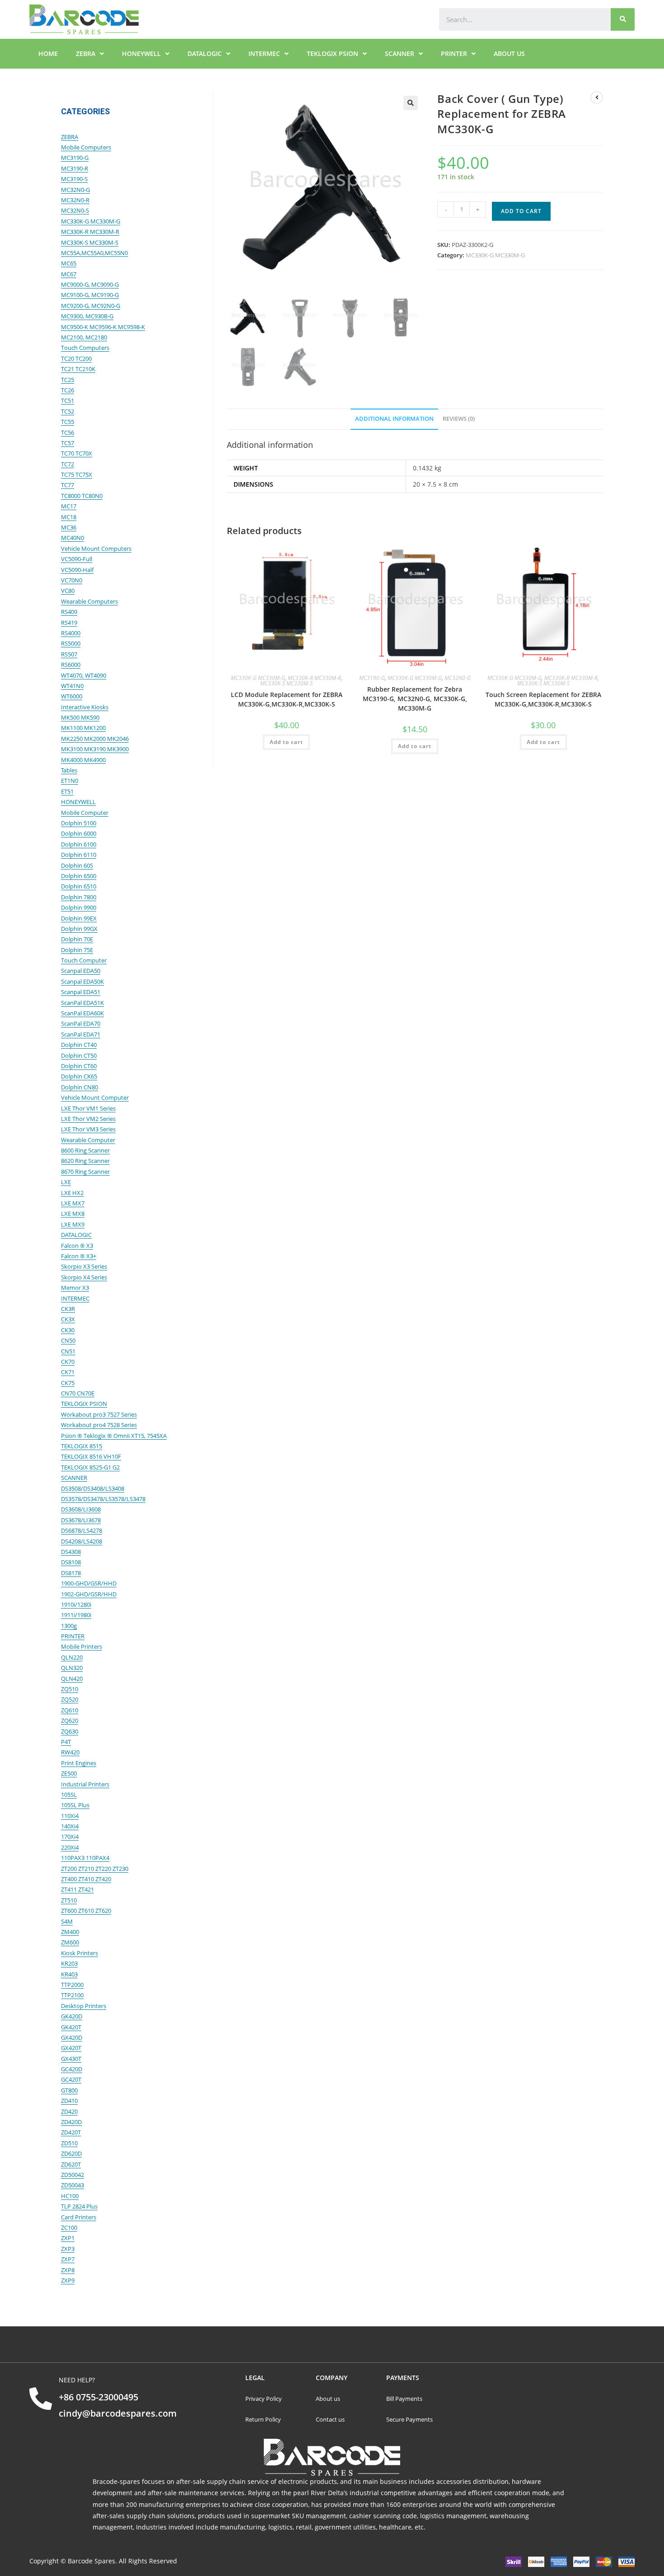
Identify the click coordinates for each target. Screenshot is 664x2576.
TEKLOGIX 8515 (82, 1446)
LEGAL (255, 2378)
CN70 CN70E (78, 1393)
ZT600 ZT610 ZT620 (86, 1911)
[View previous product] (597, 98)
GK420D (72, 2016)
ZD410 (69, 2101)
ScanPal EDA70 (81, 1023)
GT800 (69, 2090)
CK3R (68, 1309)
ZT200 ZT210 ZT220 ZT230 (95, 1869)
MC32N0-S (75, 210)
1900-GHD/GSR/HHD (89, 1583)
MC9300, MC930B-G (87, 316)
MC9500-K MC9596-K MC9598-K (103, 327)
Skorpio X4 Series (84, 1277)
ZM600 (70, 1942)
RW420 (70, 1752)
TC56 (68, 432)
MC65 (69, 263)
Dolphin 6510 (79, 886)
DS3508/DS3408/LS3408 (93, 1488)
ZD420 (69, 2111)
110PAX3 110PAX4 (85, 1858)
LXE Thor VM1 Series (88, 1108)
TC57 (68, 443)
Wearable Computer (88, 1140)
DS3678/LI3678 (81, 1520)
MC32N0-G (458, 678)
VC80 (68, 591)
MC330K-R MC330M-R (314, 678)
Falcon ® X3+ (79, 1256)
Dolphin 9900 (79, 907)
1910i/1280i (76, 1604)
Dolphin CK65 (79, 1076)
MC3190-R (75, 168)
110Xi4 (70, 1816)
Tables (69, 770)
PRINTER (454, 53)
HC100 (70, 2196)
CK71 (68, 1372)
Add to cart (521, 211)
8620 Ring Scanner (85, 1161)
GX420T (71, 2048)
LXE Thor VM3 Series (88, 1129)
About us (509, 53)
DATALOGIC (205, 53)
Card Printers (79, 2217)
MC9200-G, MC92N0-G (91, 306)
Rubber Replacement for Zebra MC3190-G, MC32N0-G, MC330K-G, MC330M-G (415, 699)
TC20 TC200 (76, 358)
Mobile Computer (85, 813)
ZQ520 (70, 1699)
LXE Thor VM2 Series (88, 1119)
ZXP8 (68, 2270)
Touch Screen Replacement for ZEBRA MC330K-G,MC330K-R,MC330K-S (543, 699)
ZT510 (69, 1900)
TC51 (68, 400)
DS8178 (71, 1573)
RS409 (69, 612)
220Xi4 (70, 1847)
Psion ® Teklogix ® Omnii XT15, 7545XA (114, 1436)
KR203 (69, 1963)
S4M (67, 1921)
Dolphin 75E (77, 950)
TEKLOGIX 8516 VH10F (91, 1456)
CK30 (68, 1330)
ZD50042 (72, 2175)
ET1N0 (70, 781)
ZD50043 (72, 2185)
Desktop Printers (84, 2006)
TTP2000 (72, 1985)
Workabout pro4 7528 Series (99, 1425)
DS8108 (71, 1562)
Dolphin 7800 (79, 897)
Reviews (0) (459, 419)
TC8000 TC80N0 (82, 496)
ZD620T (71, 2164)
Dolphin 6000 (79, 833)
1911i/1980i (76, 1615)
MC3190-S (74, 179)
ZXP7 (68, 2259)
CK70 (68, 1362)
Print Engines (79, 1763)
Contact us (330, 2419)
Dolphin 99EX (79, 918)
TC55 (68, 422)
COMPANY (332, 2378)
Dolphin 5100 (79, 823)
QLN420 (72, 1679)
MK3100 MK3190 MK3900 (95, 749)
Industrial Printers (85, 1784)
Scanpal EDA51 (81, 992)
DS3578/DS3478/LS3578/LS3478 (103, 1499)
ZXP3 (68, 2249)
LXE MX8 (73, 1214)
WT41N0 (72, 686)
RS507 (69, 654)
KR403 (69, 1974)
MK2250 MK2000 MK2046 (95, 739)
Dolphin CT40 (79, 1045)
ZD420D (71, 2122)
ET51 (67, 791)
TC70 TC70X (77, 453)
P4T (66, 1742)
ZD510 (69, 2143)
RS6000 (71, 665)
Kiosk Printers (79, 1953)
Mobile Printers (82, 1646)
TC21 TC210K (78, 369)
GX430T (71, 2059)
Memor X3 (75, 1288)
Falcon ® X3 (77, 1246)
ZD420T (71, 2132)
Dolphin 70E (77, 939)
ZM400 (70, 1932)
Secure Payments (410, 2419)
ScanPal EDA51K (82, 1003)
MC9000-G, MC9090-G (90, 284)
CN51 (68, 1351)
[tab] (394, 419)
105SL (69, 1795)
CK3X (68, 1319)
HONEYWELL (141, 53)
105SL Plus (75, 1805)
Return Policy (263, 2419)
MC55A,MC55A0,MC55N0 (94, 253)
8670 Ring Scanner (85, 1172)
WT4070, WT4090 (84, 675)
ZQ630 (70, 1731)
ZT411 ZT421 (77, 1889)
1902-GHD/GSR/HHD (89, 1594)
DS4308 (71, 1552)
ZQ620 (70, 1720)
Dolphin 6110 (79, 855)
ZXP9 (68, 2280)
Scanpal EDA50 (81, 971)
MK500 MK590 (80, 717)
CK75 (68, 1383)
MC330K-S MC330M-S (286, 683)
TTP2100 (72, 1995)
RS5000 (71, 643)
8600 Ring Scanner (85, 1150)
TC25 (68, 380)
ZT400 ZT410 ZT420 (86, 1879)
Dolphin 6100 (79, 844)
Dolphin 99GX (79, 929)
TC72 (68, 464)
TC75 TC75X (77, 474)
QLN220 (72, 1657)
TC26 (68, 390)
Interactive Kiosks (85, 707)
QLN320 (72, 1668)
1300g (69, 1626)
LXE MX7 (73, 1203)
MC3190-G (372, 678)
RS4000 (71, 633)
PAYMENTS (403, 2378)
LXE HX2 (72, 1193)
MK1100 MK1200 (83, 728)
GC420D (72, 2069)
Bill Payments (405, 2399)
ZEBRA (86, 53)
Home (48, 53)
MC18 (69, 517)
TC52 (68, 411)
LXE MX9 (73, 1224)
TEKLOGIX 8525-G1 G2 (90, 1467)
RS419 (69, 623)
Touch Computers (85, 348)
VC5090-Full (77, 559)
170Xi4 (70, 1837)
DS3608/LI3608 (81, 1509)
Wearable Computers (89, 601)
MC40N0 (72, 538)
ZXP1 (68, 2238)
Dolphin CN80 (79, 1087)
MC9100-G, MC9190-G (90, 295)
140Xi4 (70, 1826)
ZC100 (69, 2227)
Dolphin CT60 (79, 1066)
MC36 (69, 527)
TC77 (68, 485)
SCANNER (400, 53)
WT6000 (72, 696)
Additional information (394, 419)
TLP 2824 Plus (79, 2206)
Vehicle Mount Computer (95, 1097)
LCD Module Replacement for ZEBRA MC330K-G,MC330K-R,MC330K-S (287, 699)
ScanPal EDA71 (81, 1034)
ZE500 (69, 1773)
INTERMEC (264, 53)
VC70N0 (72, 580)
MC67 (69, 274)
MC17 (69, 506)
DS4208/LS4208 (82, 1541)
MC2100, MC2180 (84, 337)
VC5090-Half (77, 570)
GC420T (71, 2079)
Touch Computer (84, 960)
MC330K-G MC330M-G (495, 255)
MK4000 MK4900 (83, 760)
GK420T (71, 2027)
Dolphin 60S (77, 865)
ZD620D (71, 2153)
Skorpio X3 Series (84, 1266)
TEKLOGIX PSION (332, 53)
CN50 (68, 1340)
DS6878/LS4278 (82, 1530)
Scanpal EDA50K (82, 981)
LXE (66, 1182)
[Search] (623, 19)
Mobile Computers (86, 147)
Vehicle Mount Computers (96, 549)
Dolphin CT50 (79, 1056)
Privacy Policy (264, 2399)
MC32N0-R (75, 200)
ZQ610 (70, 1710)
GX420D (72, 2037)
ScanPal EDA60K (82, 1013)
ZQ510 (70, 1689)
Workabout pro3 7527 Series (99, 1414)
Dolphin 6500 (79, 876)
